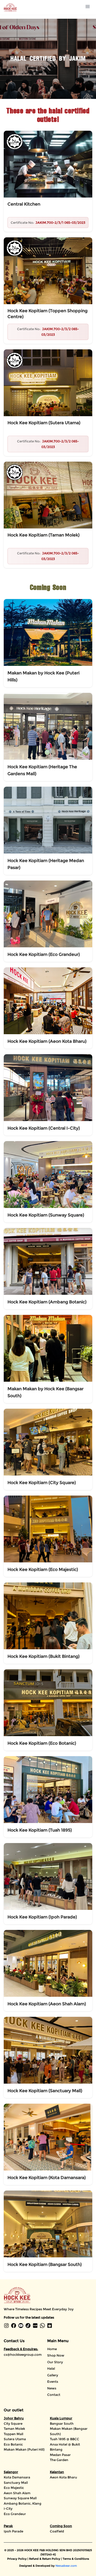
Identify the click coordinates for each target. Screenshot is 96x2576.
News (52, 2388)
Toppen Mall (13, 2434)
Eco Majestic (14, 2488)
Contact (54, 2395)
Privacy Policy (17, 2559)
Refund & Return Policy (45, 2559)
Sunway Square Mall (20, 2498)
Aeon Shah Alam (17, 2493)
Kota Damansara (17, 2477)
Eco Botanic (13, 2444)
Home (52, 2349)
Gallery (53, 2375)
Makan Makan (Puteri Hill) (24, 2449)
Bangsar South (62, 2424)
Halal (51, 2368)
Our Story (55, 2362)
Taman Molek (14, 2429)
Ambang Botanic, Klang (23, 2503)
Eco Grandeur (15, 2514)
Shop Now (56, 2355)
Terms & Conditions (76, 2559)
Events (53, 2382)
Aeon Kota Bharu (63, 2477)
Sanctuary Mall (16, 2483)
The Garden (59, 2460)
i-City (8, 2509)
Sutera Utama (15, 2439)
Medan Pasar (60, 2455)
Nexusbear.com (66, 2566)
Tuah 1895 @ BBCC (65, 2439)
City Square (13, 2424)
